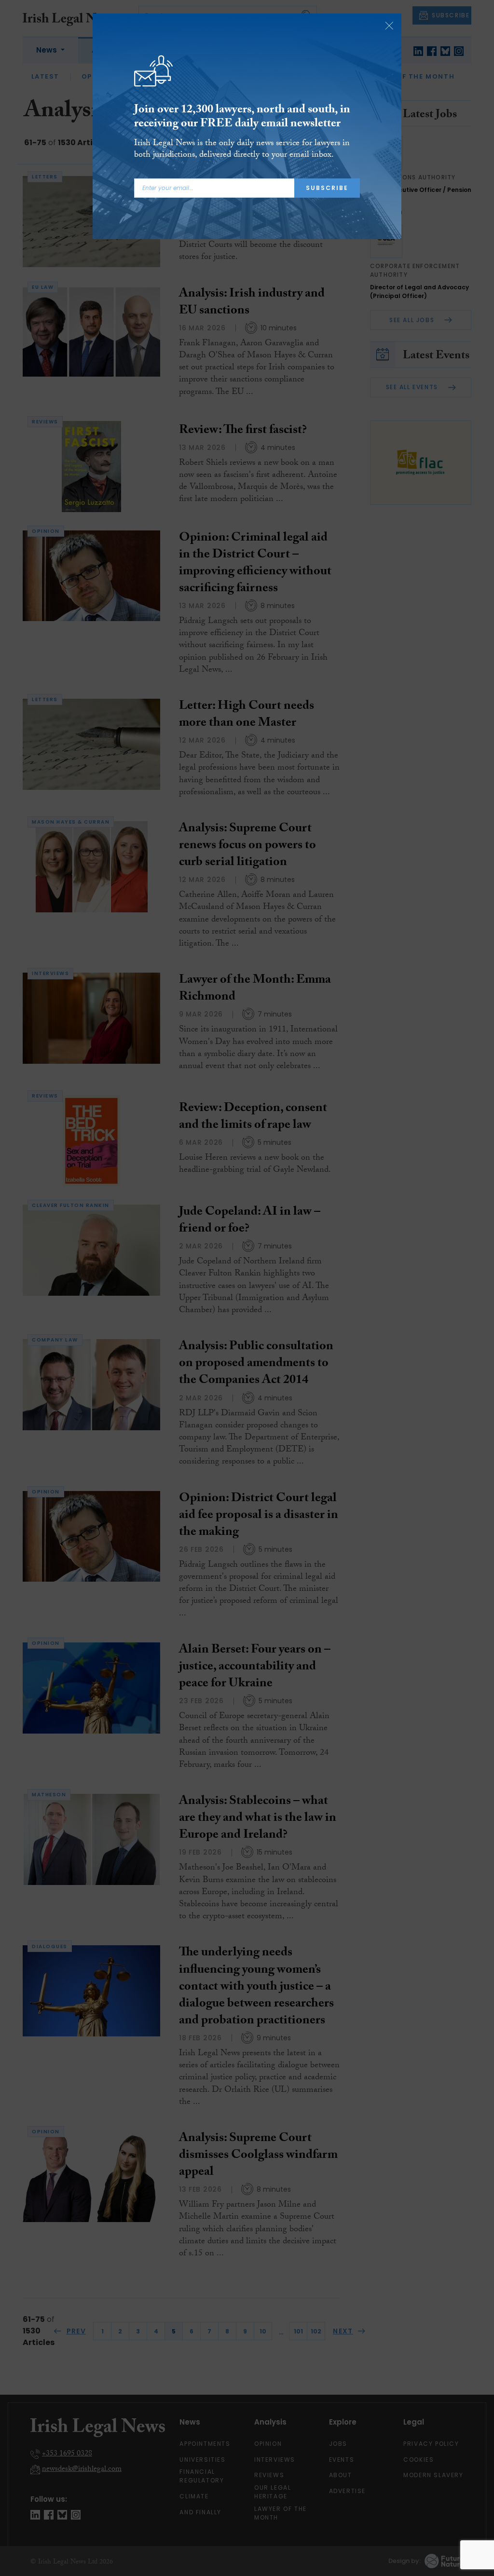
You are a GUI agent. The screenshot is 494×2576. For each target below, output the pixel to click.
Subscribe (327, 188)
